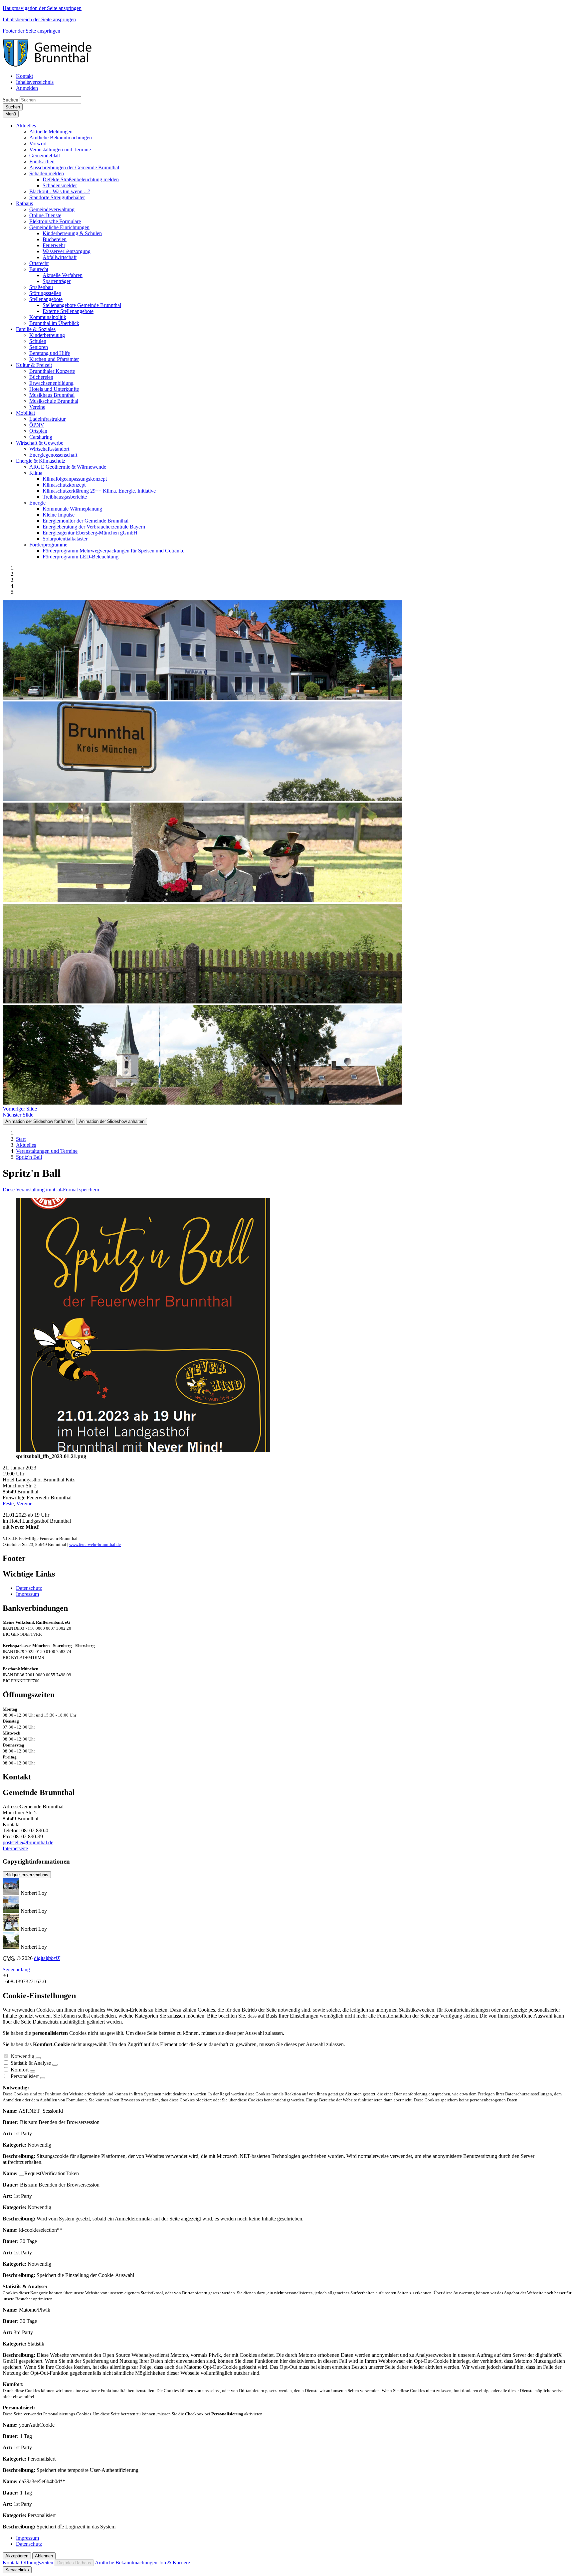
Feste (8, 1504)
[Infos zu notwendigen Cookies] (38, 2058)
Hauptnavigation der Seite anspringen (42, 8)
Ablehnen (44, 2556)
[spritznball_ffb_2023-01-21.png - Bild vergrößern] (143, 1450)
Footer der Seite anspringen (31, 31)
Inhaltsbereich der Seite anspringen (39, 19)
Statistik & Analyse (31, 2063)
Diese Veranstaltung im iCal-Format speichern (51, 1190)
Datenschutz (29, 1588)
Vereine (24, 1504)
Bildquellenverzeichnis (27, 1875)
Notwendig (22, 2056)
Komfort (20, 2070)
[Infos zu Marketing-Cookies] (55, 2065)
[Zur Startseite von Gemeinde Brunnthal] (51, 65)
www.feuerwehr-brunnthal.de (95, 1544)
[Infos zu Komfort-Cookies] (33, 2071)
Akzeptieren (17, 2556)
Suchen (10, 100)
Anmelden (27, 88)
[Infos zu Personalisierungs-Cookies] (43, 2078)
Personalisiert (25, 2076)
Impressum (27, 1594)
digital (47, 1958)
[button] (26, 126)
